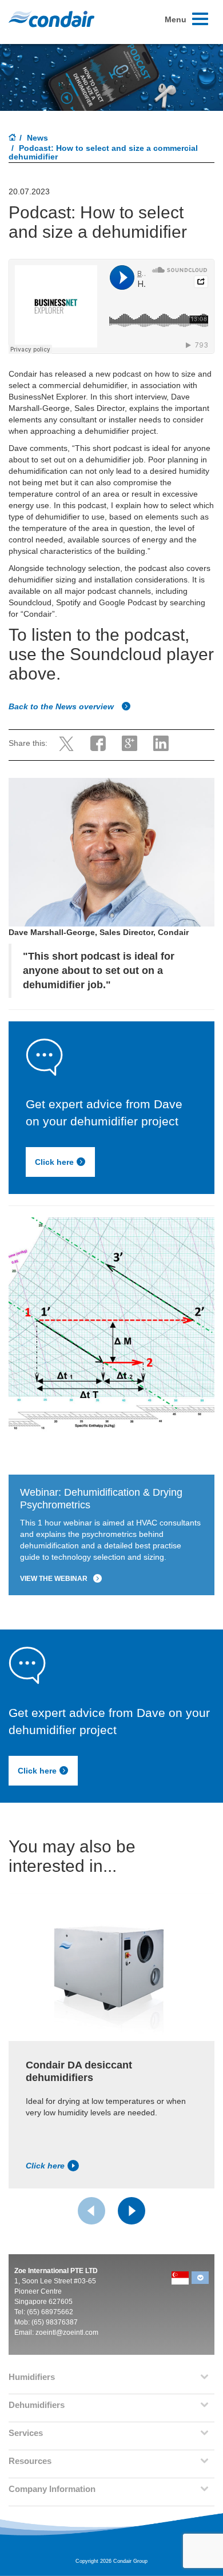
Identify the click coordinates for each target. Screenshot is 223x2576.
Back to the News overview (62, 706)
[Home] (13, 138)
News (37, 138)
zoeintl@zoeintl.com (67, 2333)
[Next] (132, 2211)
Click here (54, 1162)
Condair (51, 19)
